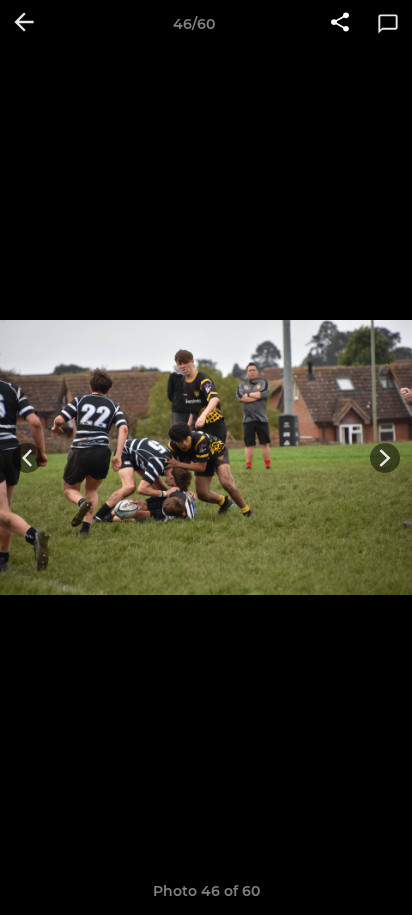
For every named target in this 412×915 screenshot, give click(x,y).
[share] (340, 24)
